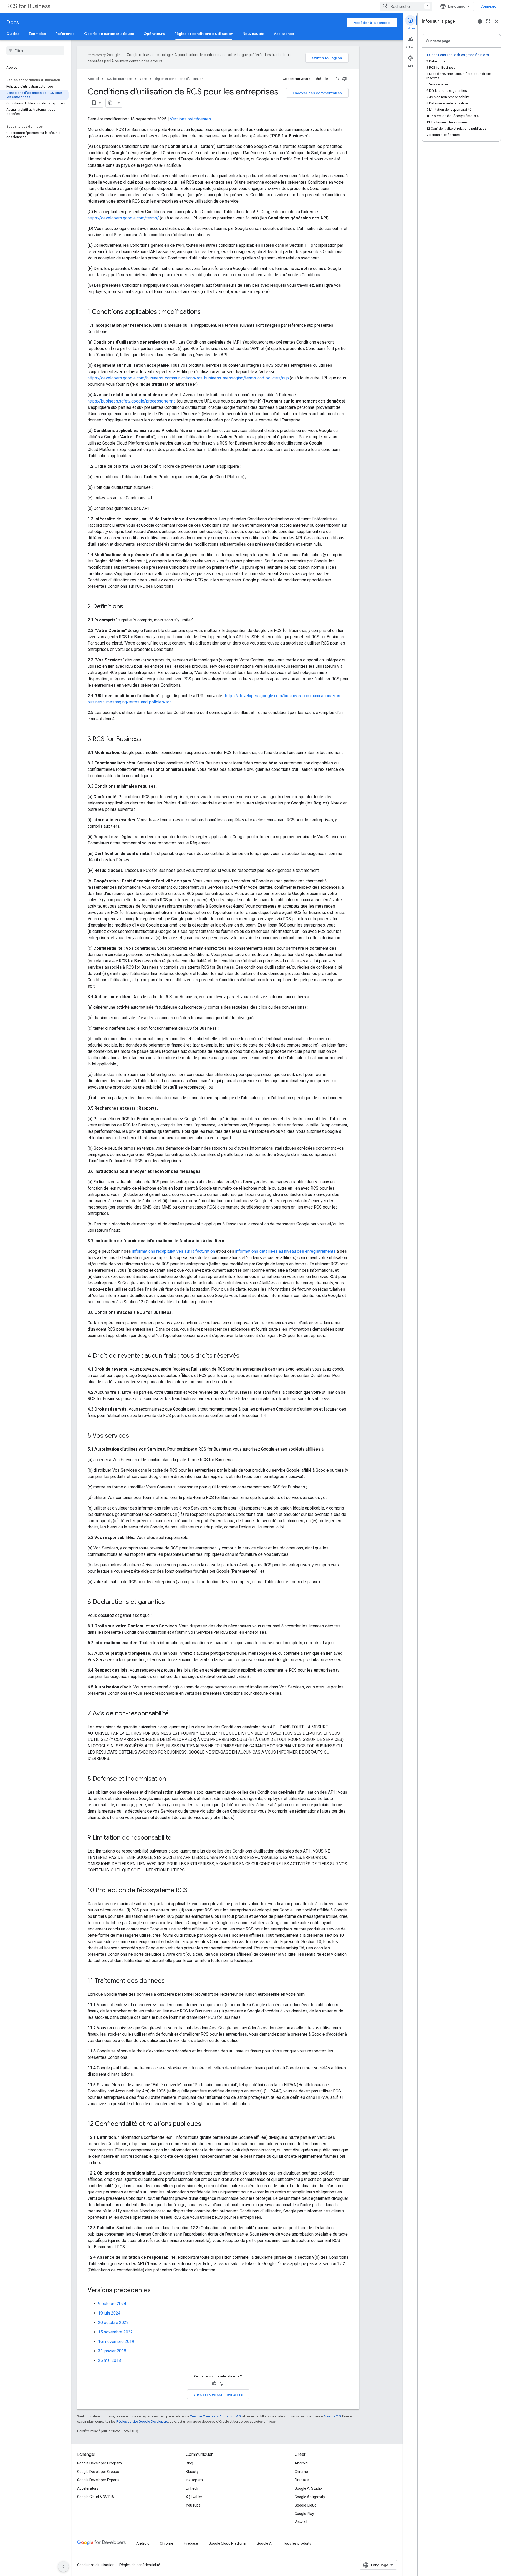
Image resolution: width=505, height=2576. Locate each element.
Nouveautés (253, 34)
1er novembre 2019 (116, 2341)
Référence (65, 34)
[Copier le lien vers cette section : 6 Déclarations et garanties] (170, 1602)
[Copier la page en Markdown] (110, 103)
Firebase (302, 2480)
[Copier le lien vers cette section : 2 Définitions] (128, 607)
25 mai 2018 (110, 2360)
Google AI (265, 2543)
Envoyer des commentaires (317, 93)
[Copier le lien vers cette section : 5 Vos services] (134, 1436)
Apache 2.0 (332, 2416)
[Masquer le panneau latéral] (63, 2567)
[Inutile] (345, 79)
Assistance (284, 34)
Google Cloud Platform (227, 2543)
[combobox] (406, 6)
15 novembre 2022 (115, 2332)
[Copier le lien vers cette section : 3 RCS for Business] (147, 739)
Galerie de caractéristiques (109, 34)
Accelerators (88, 2488)
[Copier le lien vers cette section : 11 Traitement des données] (170, 1981)
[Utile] (337, 79)
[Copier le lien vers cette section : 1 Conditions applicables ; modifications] (206, 312)
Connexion (489, 6)
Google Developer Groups (98, 2472)
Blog (189, 2463)
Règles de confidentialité (140, 2565)
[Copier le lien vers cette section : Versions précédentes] (156, 2291)
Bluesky (192, 2472)
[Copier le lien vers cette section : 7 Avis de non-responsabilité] (174, 1714)
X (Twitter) (195, 2497)
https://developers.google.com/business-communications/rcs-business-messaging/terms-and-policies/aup (188, 378)
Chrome (301, 2472)
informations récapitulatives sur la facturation (173, 1251)
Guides (13, 34)
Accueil (93, 79)
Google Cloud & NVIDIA (96, 2497)
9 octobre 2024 (112, 2304)
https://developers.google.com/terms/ (123, 218)
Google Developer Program (99, 2463)
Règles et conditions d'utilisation (204, 34)
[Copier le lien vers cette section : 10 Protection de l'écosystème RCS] (193, 1891)
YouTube (193, 2505)
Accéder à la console (372, 23)
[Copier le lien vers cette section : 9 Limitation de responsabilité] (177, 1838)
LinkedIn (193, 2488)
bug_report (480, 21)
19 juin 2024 (109, 2313)
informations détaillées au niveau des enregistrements (285, 1251)
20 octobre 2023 (113, 2323)
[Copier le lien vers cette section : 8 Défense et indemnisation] (171, 1779)
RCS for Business (28, 6)
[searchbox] (35, 51)
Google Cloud (305, 2505)
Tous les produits (297, 2543)
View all (301, 2522)
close (497, 21)
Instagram (194, 2480)
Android (301, 2463)
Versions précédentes (190, 119)
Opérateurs (154, 34)
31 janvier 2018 (112, 2351)
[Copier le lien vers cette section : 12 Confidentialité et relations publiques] (206, 2124)
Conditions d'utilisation (96, 2565)
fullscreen (488, 21)
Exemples (37, 34)
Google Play (304, 2514)
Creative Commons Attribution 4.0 (215, 2416)
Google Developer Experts (98, 2480)
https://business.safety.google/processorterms (132, 401)
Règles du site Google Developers (142, 2421)
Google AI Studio (308, 2488)
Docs (13, 22)
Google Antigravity (310, 2497)
